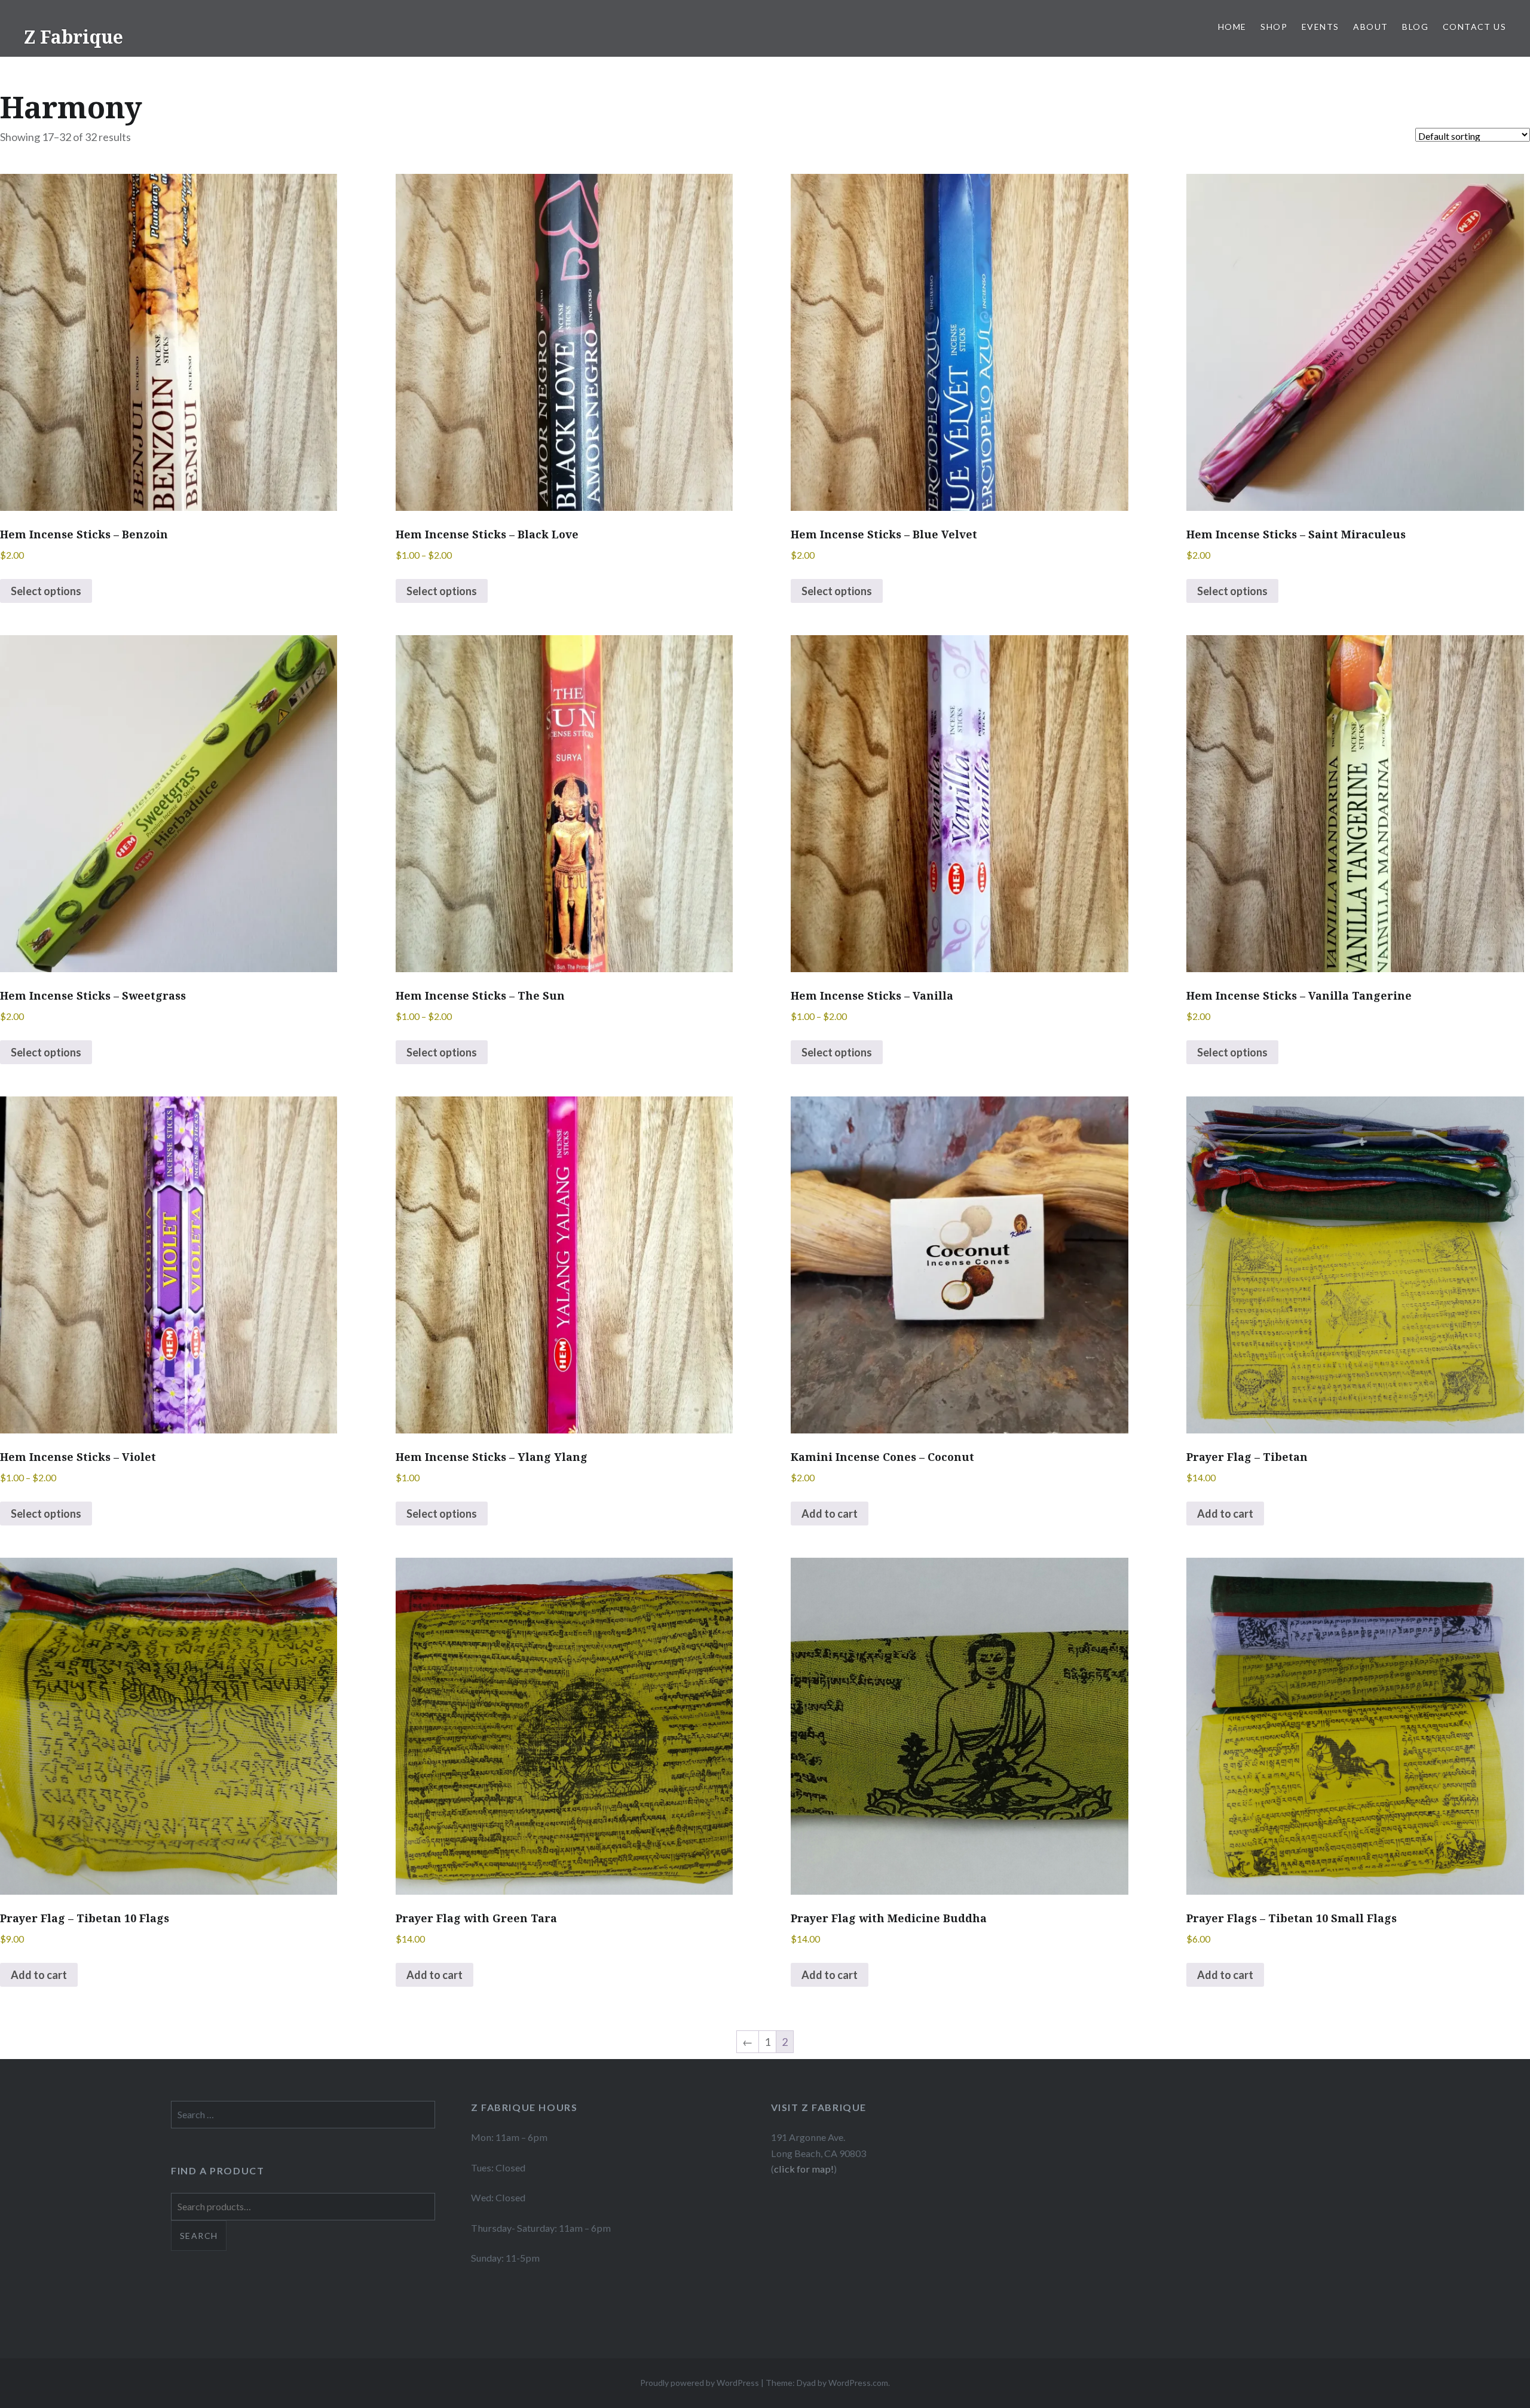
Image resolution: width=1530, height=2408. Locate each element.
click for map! (804, 2169)
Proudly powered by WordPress (700, 2383)
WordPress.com (858, 2383)
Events (1320, 27)
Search (199, 2236)
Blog (1415, 27)
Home (1232, 27)
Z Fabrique (74, 37)
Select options (46, 591)
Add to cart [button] (830, 1514)
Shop (1274, 27)
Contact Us (1474, 27)
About (1370, 27)
